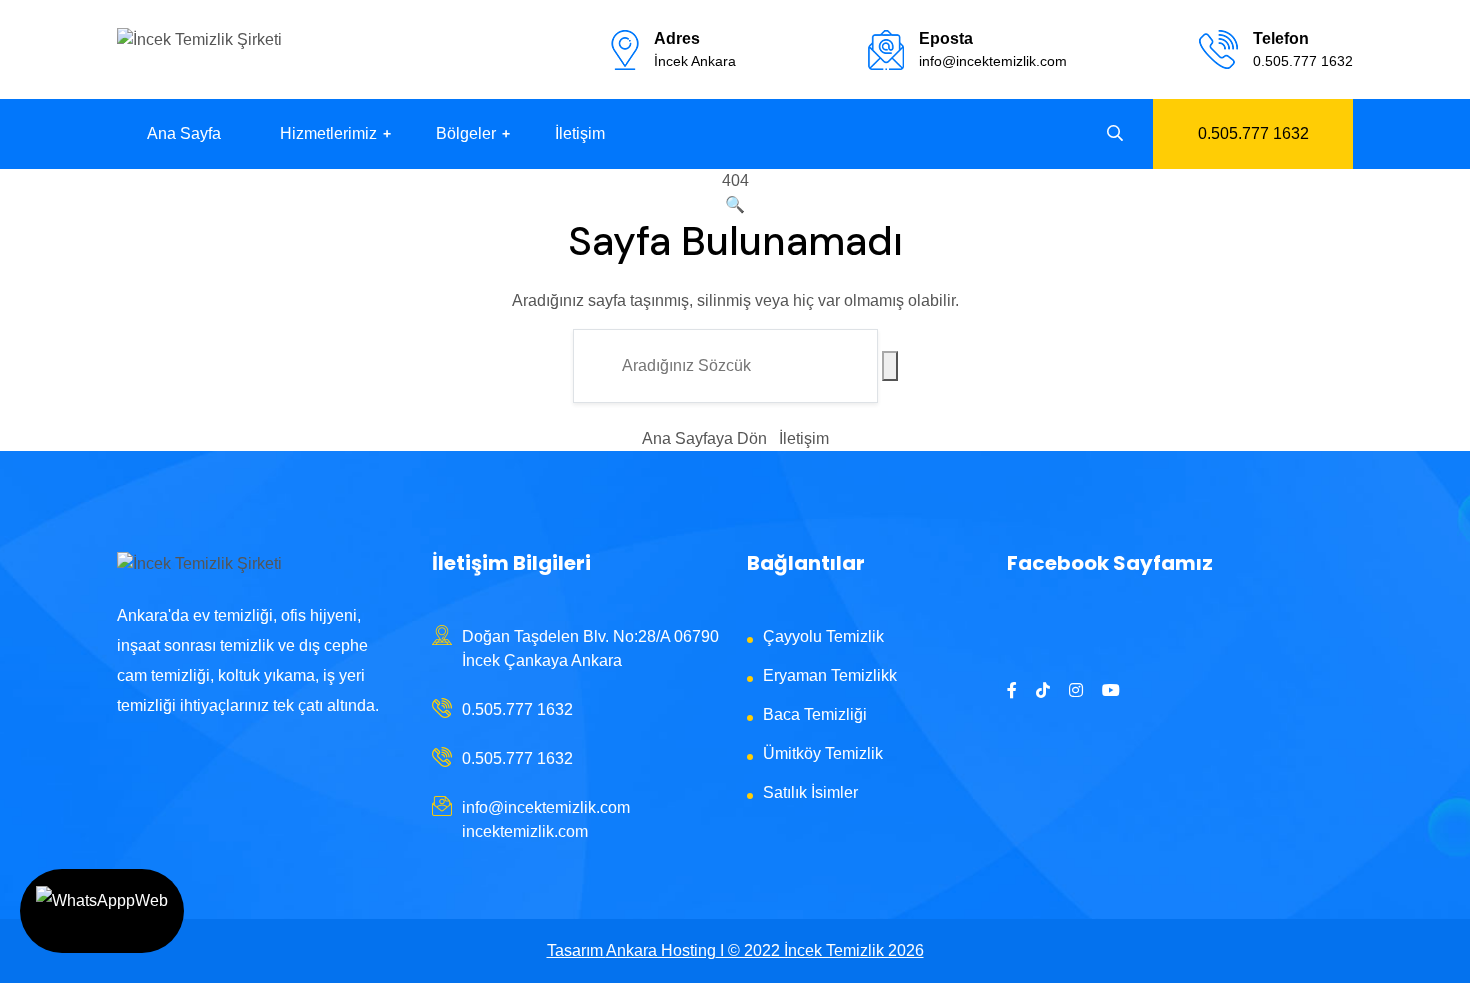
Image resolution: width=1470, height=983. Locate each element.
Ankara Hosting (661, 950)
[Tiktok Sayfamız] (1043, 690)
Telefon (1281, 38)
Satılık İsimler (810, 792)
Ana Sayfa (184, 133)
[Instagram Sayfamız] (1076, 690)
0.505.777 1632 (1303, 61)
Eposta (946, 38)
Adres (677, 38)
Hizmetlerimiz (328, 133)
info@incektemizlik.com (993, 61)
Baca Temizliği (815, 714)
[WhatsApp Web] (102, 911)
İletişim (580, 133)
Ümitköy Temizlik (823, 753)
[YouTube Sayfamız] (1111, 690)
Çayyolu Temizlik (823, 636)
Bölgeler (466, 133)
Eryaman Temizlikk (830, 675)
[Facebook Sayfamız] (1012, 690)
